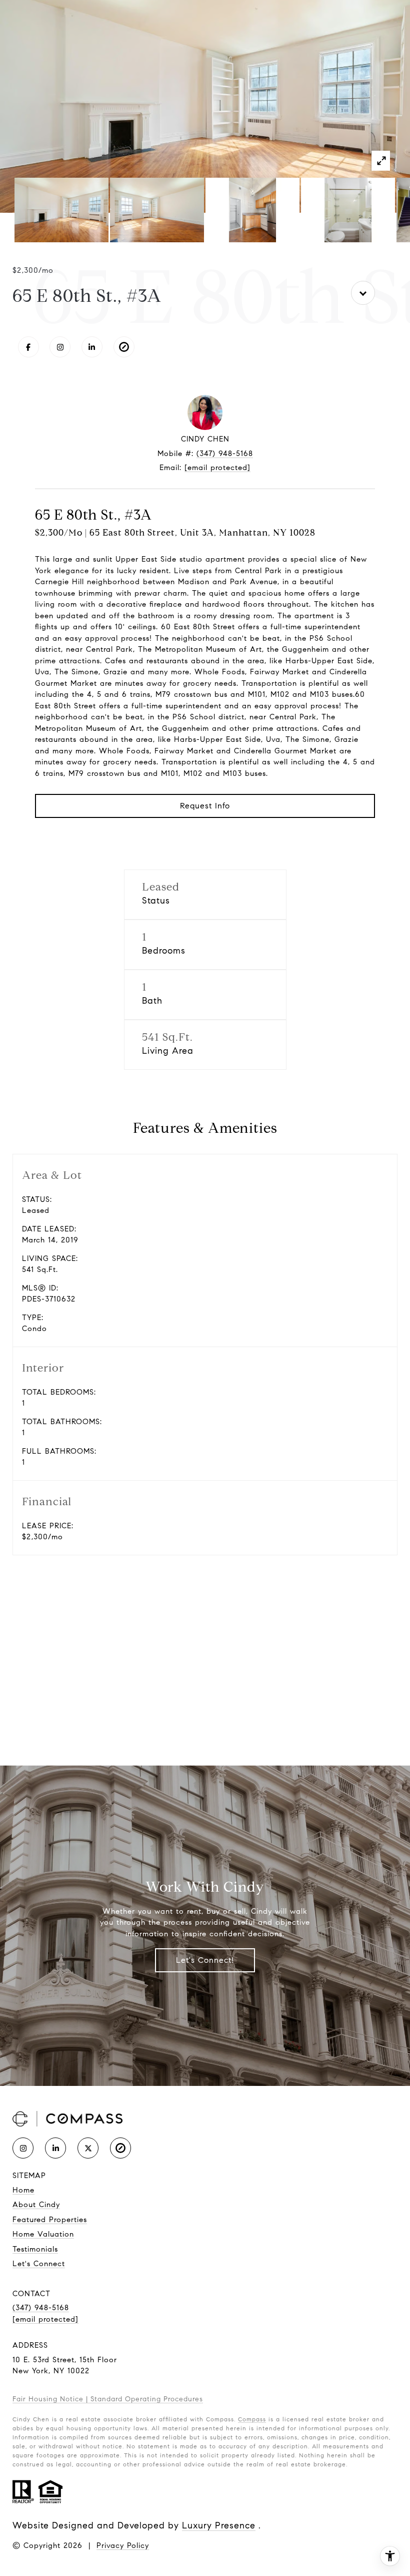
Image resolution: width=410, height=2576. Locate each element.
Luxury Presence (219, 2525)
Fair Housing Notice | (51, 2399)
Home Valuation (43, 2234)
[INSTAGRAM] (60, 347)
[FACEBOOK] (28, 347)
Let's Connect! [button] (205, 1960)
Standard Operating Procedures (147, 2399)
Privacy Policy (123, 2545)
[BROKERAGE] (124, 347)
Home (23, 2190)
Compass (252, 2419)
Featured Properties (50, 2220)
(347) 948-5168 (225, 454)
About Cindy (36, 2205)
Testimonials (35, 2249)
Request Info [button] (205, 806)
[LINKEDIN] (92, 347)
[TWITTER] (88, 2148)
